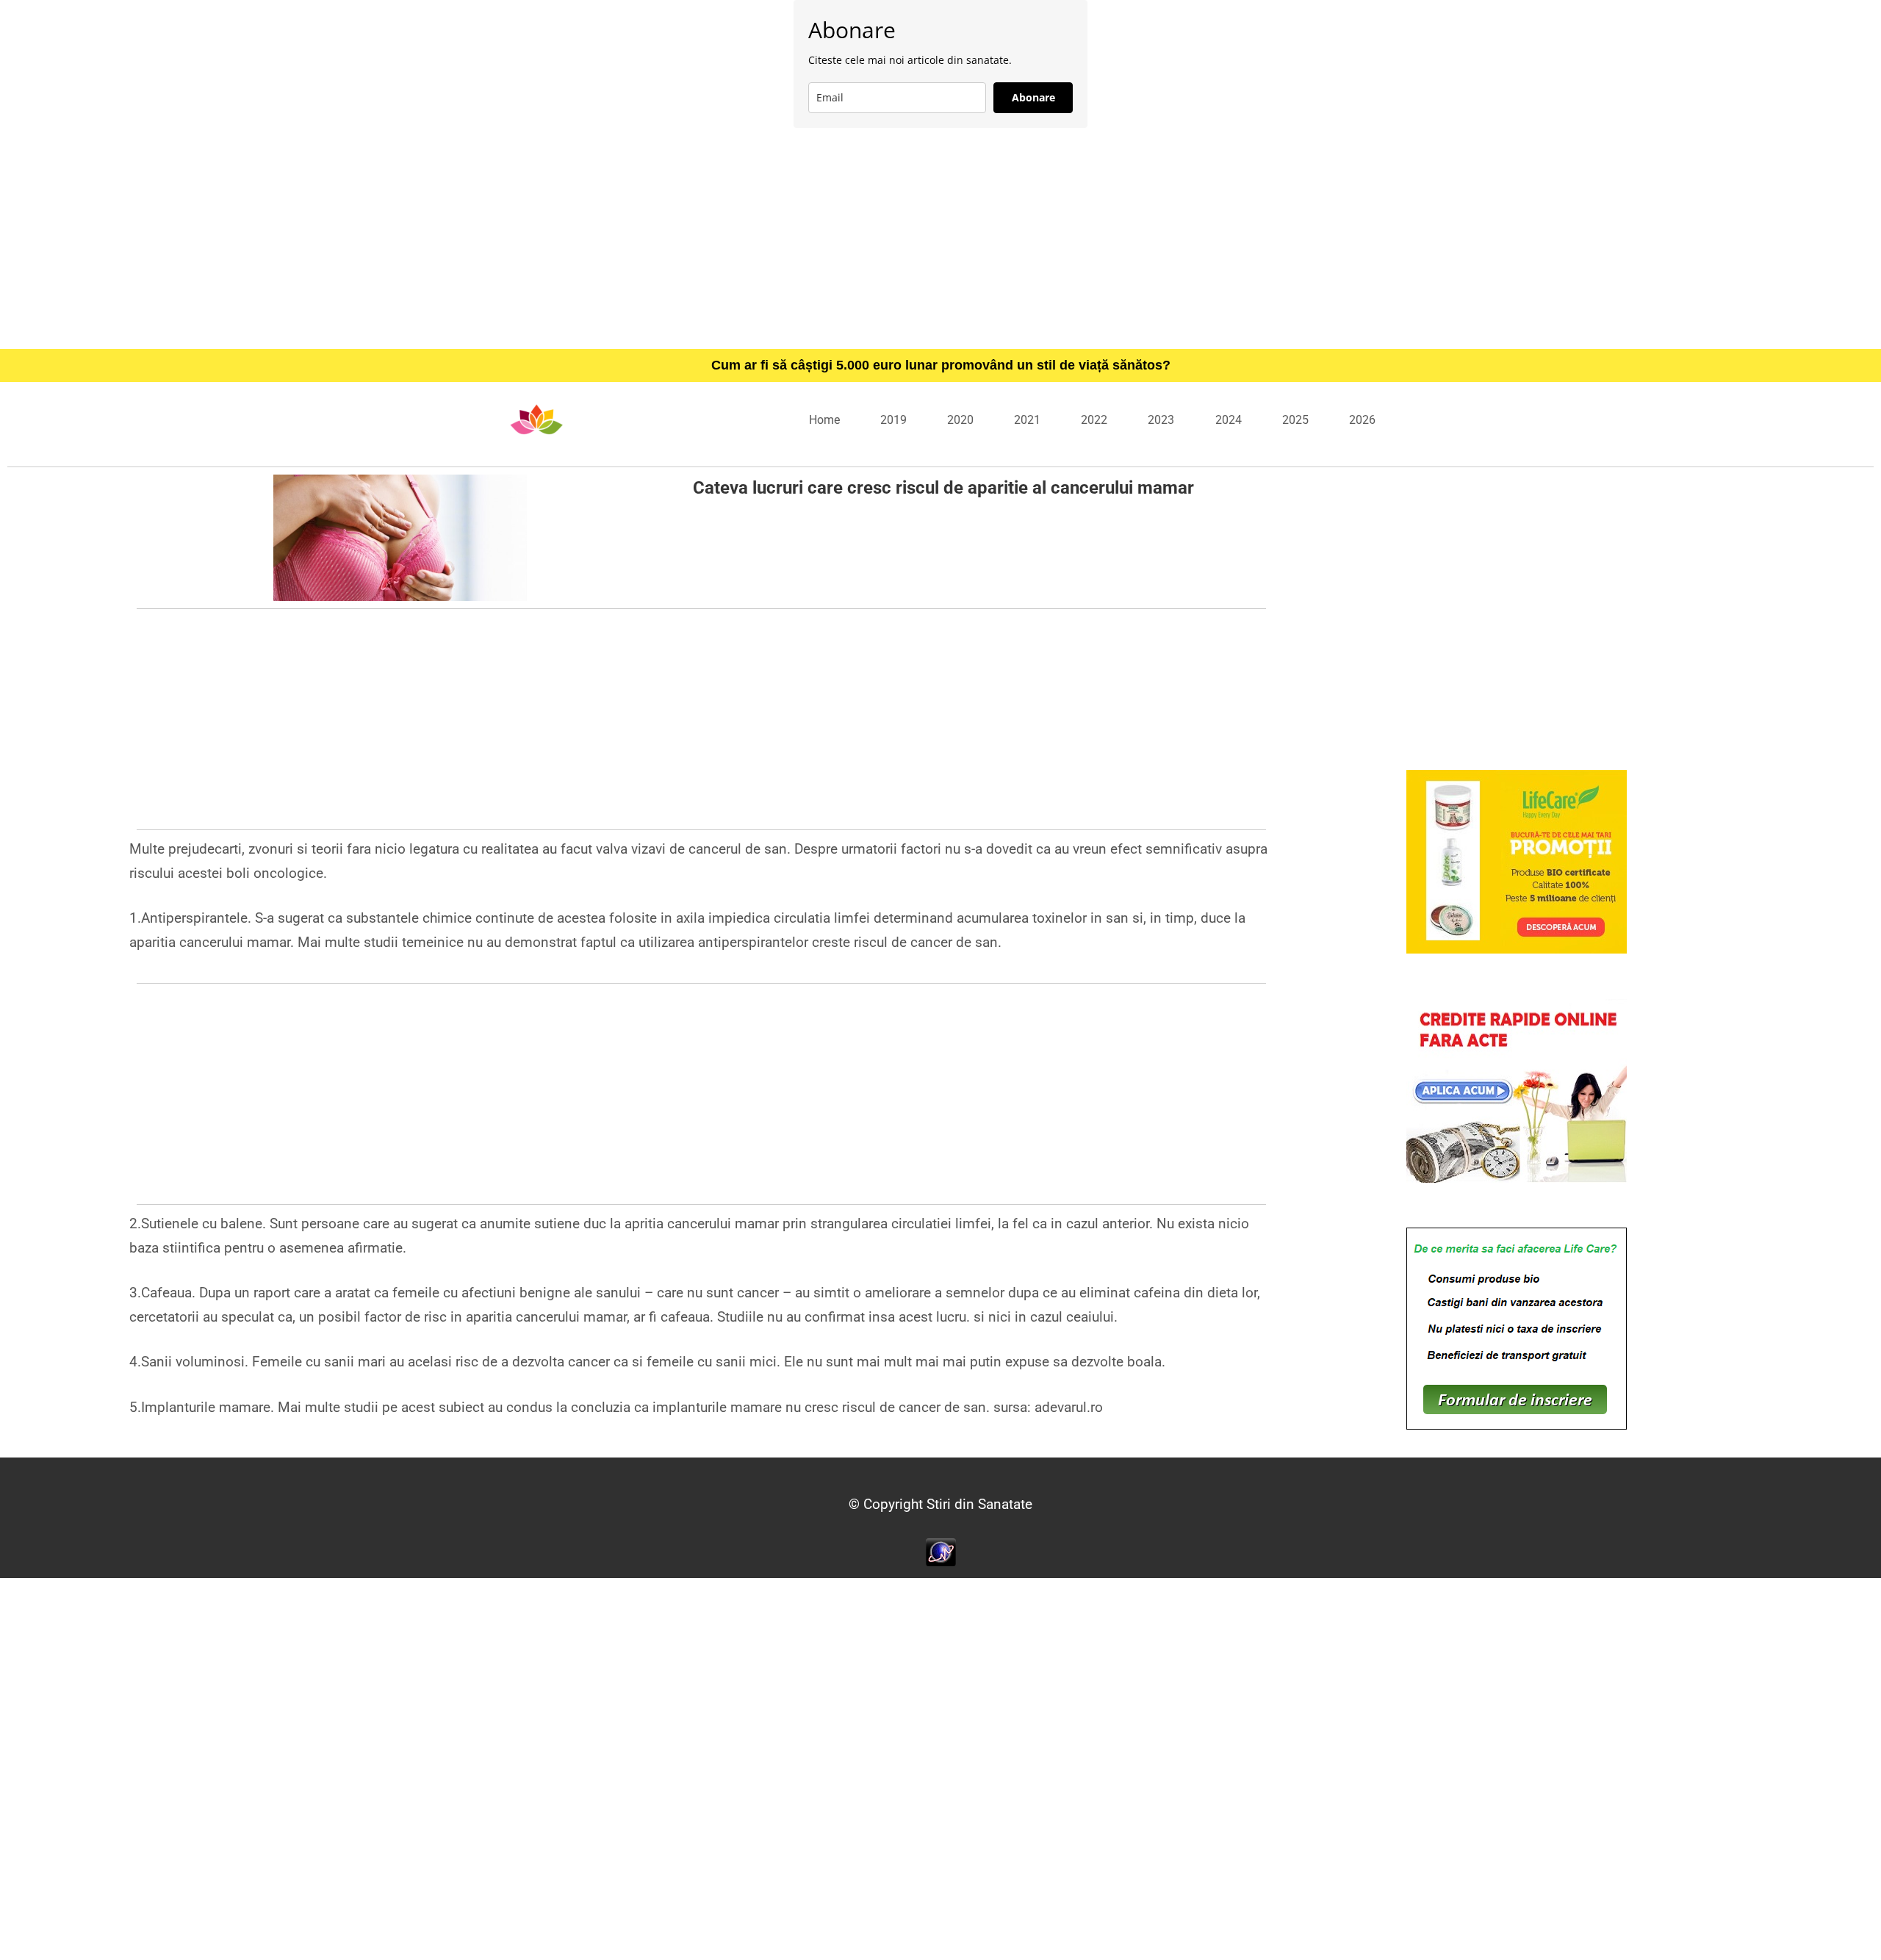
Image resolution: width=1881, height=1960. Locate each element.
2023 (1161, 420)
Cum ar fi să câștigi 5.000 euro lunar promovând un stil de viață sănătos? (941, 365)
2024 (1229, 420)
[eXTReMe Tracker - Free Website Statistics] (941, 1551)
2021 (1027, 420)
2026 (1362, 420)
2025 (1295, 420)
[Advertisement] (940, 238)
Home (824, 420)
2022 (1094, 420)
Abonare (1033, 97)
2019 (893, 420)
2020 (960, 420)
